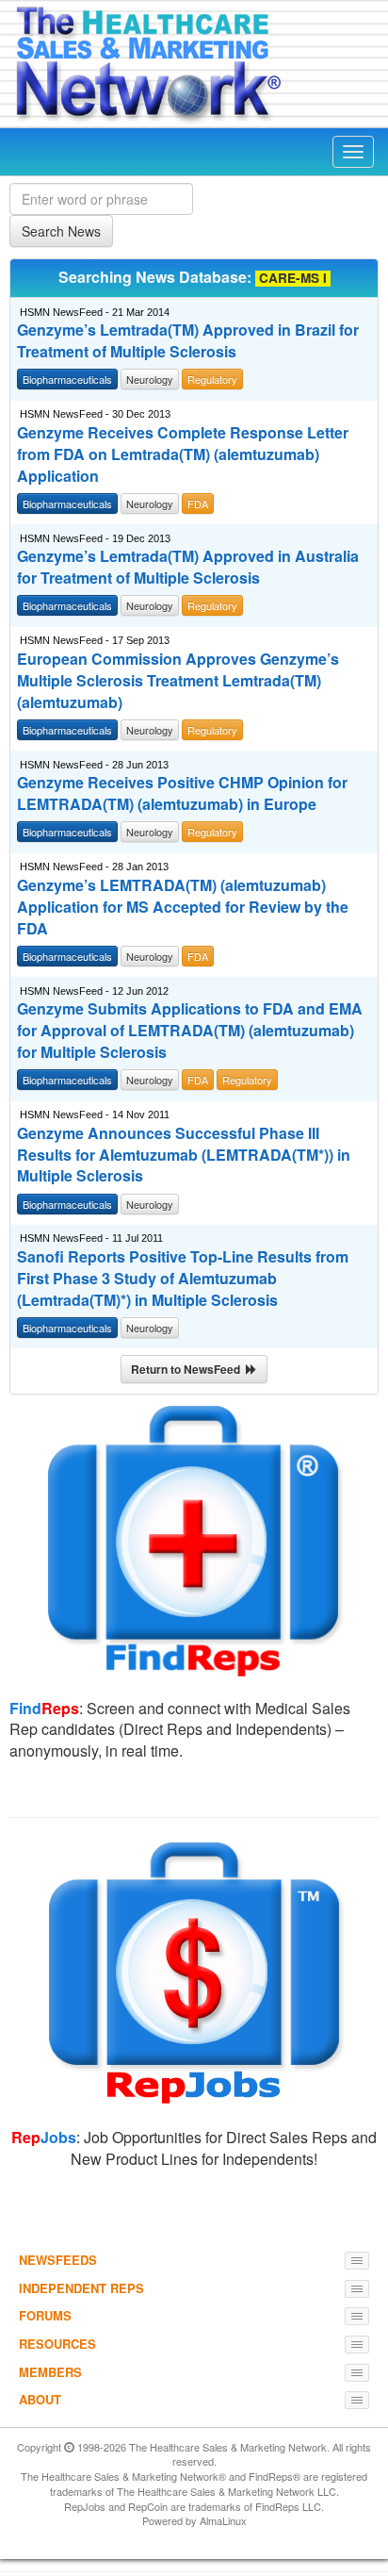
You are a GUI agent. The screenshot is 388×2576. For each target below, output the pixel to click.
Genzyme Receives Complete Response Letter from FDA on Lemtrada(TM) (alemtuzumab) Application (183, 454)
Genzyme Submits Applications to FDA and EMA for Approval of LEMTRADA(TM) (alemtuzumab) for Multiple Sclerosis (190, 1031)
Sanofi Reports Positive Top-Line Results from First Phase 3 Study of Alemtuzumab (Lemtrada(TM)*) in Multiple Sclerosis (183, 1279)
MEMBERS (50, 2372)
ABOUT (40, 2399)
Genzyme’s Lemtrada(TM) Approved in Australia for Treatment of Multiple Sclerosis (188, 567)
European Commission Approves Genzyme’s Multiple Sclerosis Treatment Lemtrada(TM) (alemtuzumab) (178, 681)
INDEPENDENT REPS (81, 2288)
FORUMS (45, 2315)
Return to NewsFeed (188, 1369)
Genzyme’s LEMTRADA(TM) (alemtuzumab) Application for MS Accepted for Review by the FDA (183, 907)
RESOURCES (57, 2344)
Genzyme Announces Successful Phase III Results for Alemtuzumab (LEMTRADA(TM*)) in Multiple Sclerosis (184, 1155)
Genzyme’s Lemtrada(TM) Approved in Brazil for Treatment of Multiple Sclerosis (188, 341)
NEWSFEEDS (58, 2260)
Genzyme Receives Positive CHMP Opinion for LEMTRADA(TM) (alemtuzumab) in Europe (182, 793)
